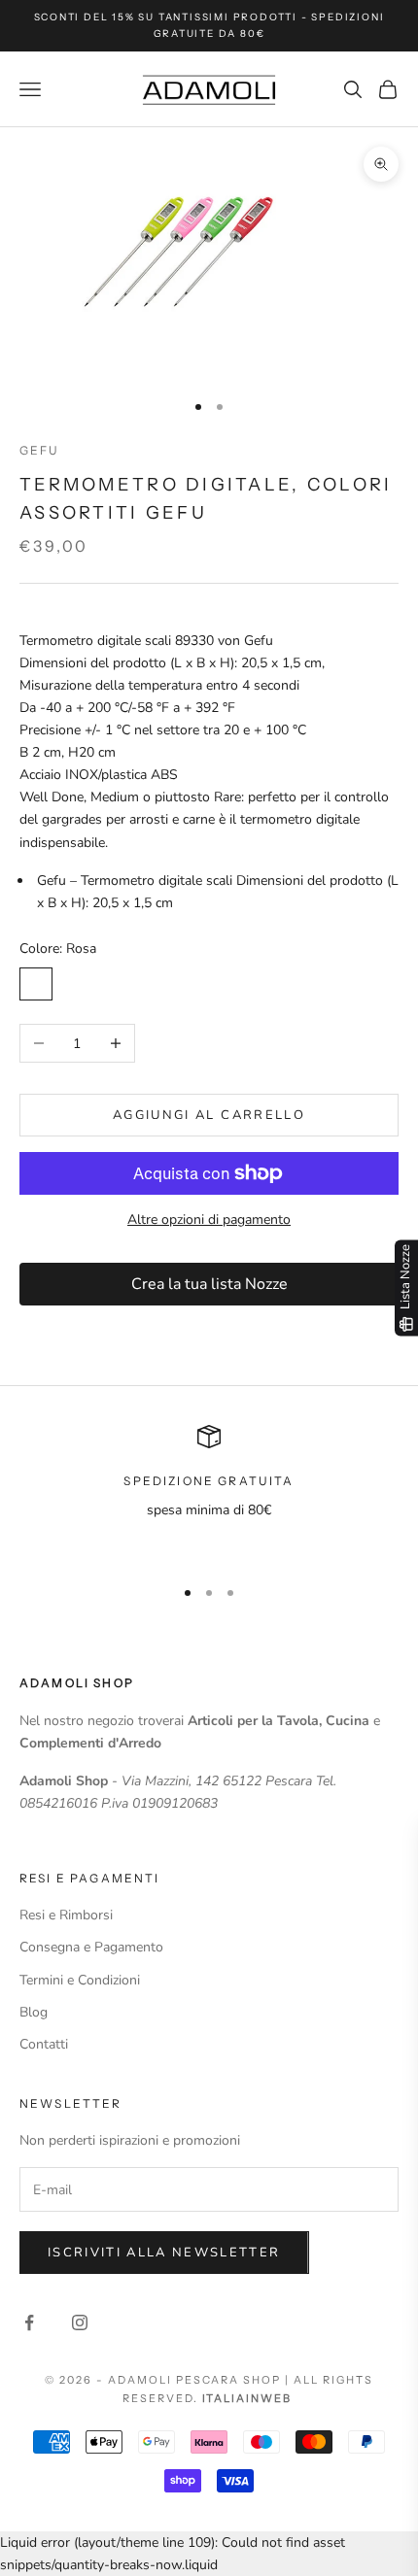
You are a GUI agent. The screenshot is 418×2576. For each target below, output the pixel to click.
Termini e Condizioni (80, 1980)
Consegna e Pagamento (91, 1947)
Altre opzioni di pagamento (209, 1220)
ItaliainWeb (247, 2398)
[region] (209, 1492)
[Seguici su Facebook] (29, 2322)
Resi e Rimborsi (66, 1915)
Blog (34, 2012)
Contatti (44, 2044)
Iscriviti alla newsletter (164, 2253)
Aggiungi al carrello (209, 1115)
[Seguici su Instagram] (80, 2322)
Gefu (40, 450)
